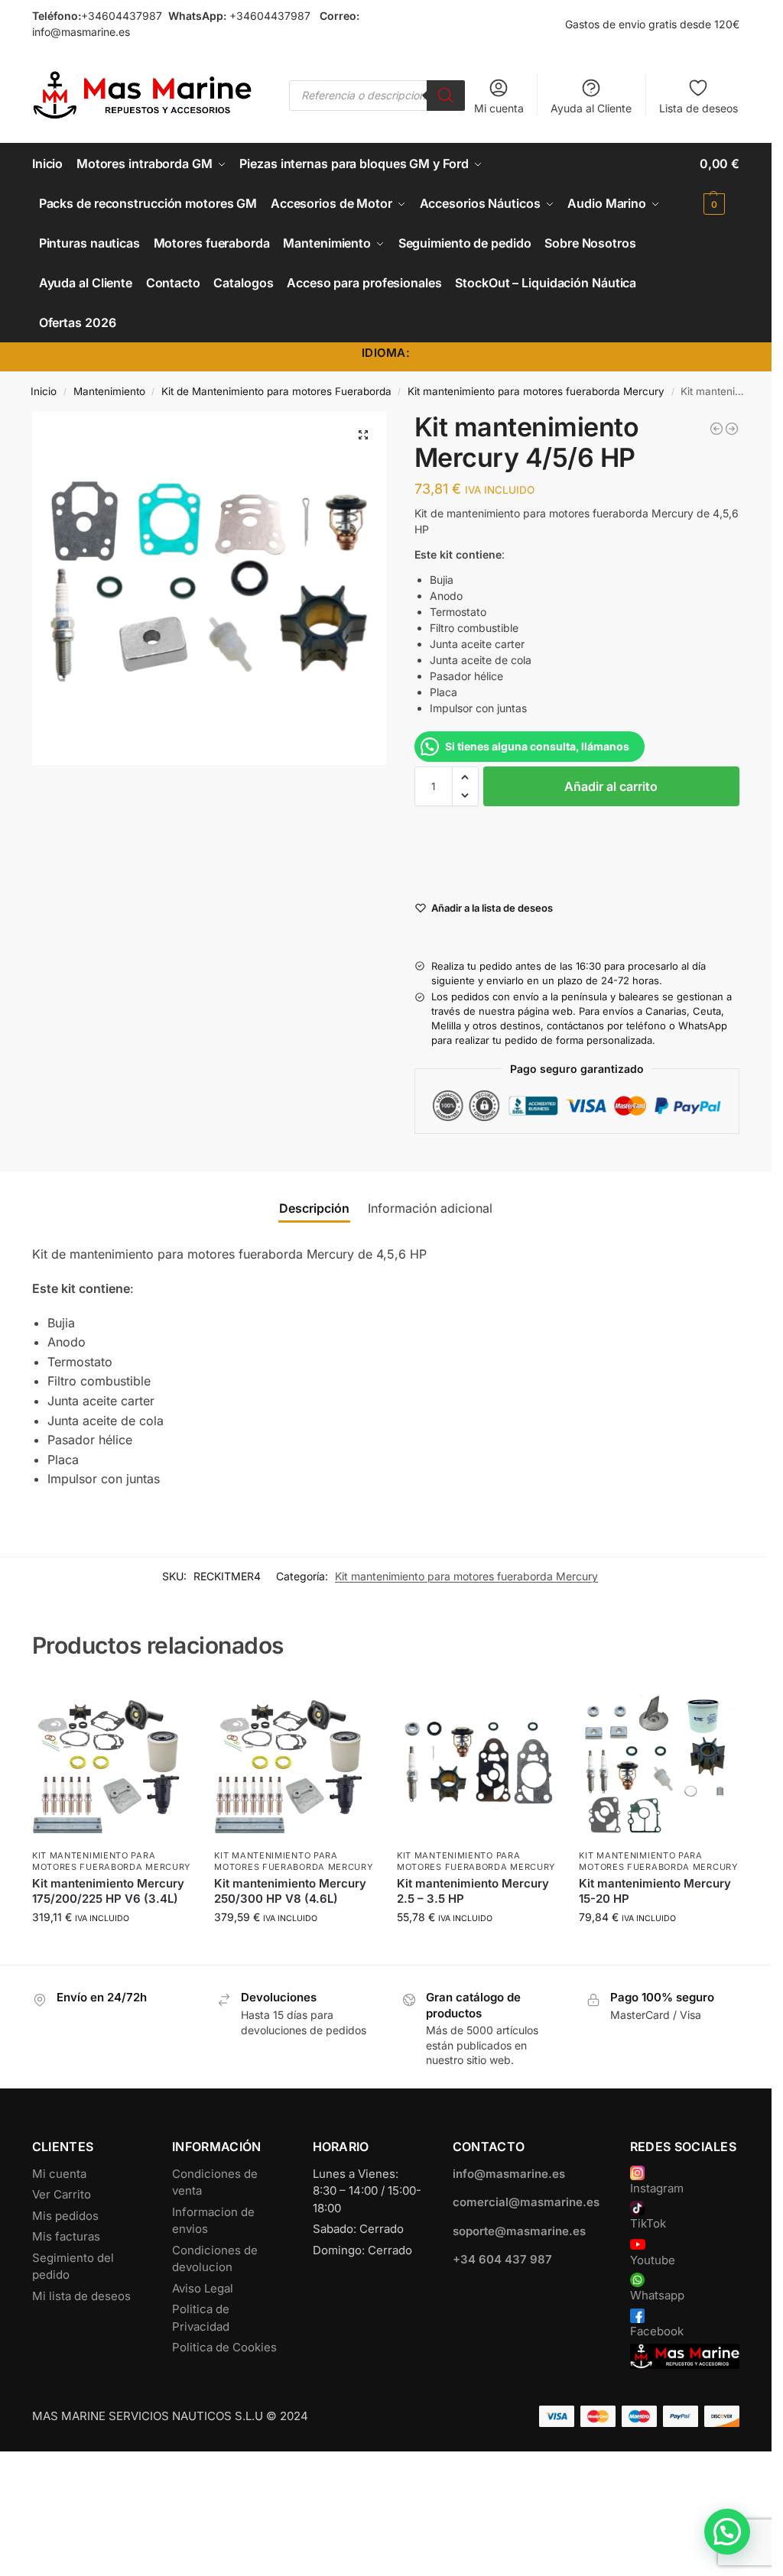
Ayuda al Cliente (591, 108)
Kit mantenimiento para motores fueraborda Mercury (536, 391)
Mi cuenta (499, 108)
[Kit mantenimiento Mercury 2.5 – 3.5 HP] (477, 1761)
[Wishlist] (168, 1704)
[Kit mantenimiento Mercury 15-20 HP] (659, 1761)
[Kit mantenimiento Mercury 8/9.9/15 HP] (732, 429)
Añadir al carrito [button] (112, 1949)
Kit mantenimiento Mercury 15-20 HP (655, 1891)
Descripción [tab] (314, 1208)
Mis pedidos (65, 2216)
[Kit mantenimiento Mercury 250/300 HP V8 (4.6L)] (294, 1761)
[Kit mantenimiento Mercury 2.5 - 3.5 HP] (716, 429)
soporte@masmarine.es (519, 2231)
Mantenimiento (109, 391)
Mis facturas (66, 2236)
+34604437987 (122, 16)
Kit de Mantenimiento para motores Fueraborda (276, 391)
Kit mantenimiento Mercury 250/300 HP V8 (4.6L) (290, 1891)
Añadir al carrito (611, 786)
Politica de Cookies (224, 2347)
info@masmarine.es (81, 32)
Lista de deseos (699, 108)
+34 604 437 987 (502, 2259)
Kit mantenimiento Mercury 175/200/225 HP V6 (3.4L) (108, 1891)
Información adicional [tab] (430, 1208)
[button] (720, 183)
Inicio (44, 391)
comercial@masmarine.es (526, 2202)
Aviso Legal (203, 2288)
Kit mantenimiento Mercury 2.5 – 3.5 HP (473, 1891)
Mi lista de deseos (81, 2296)
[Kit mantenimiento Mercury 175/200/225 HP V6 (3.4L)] (112, 1761)
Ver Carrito (62, 2194)
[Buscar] (446, 96)
